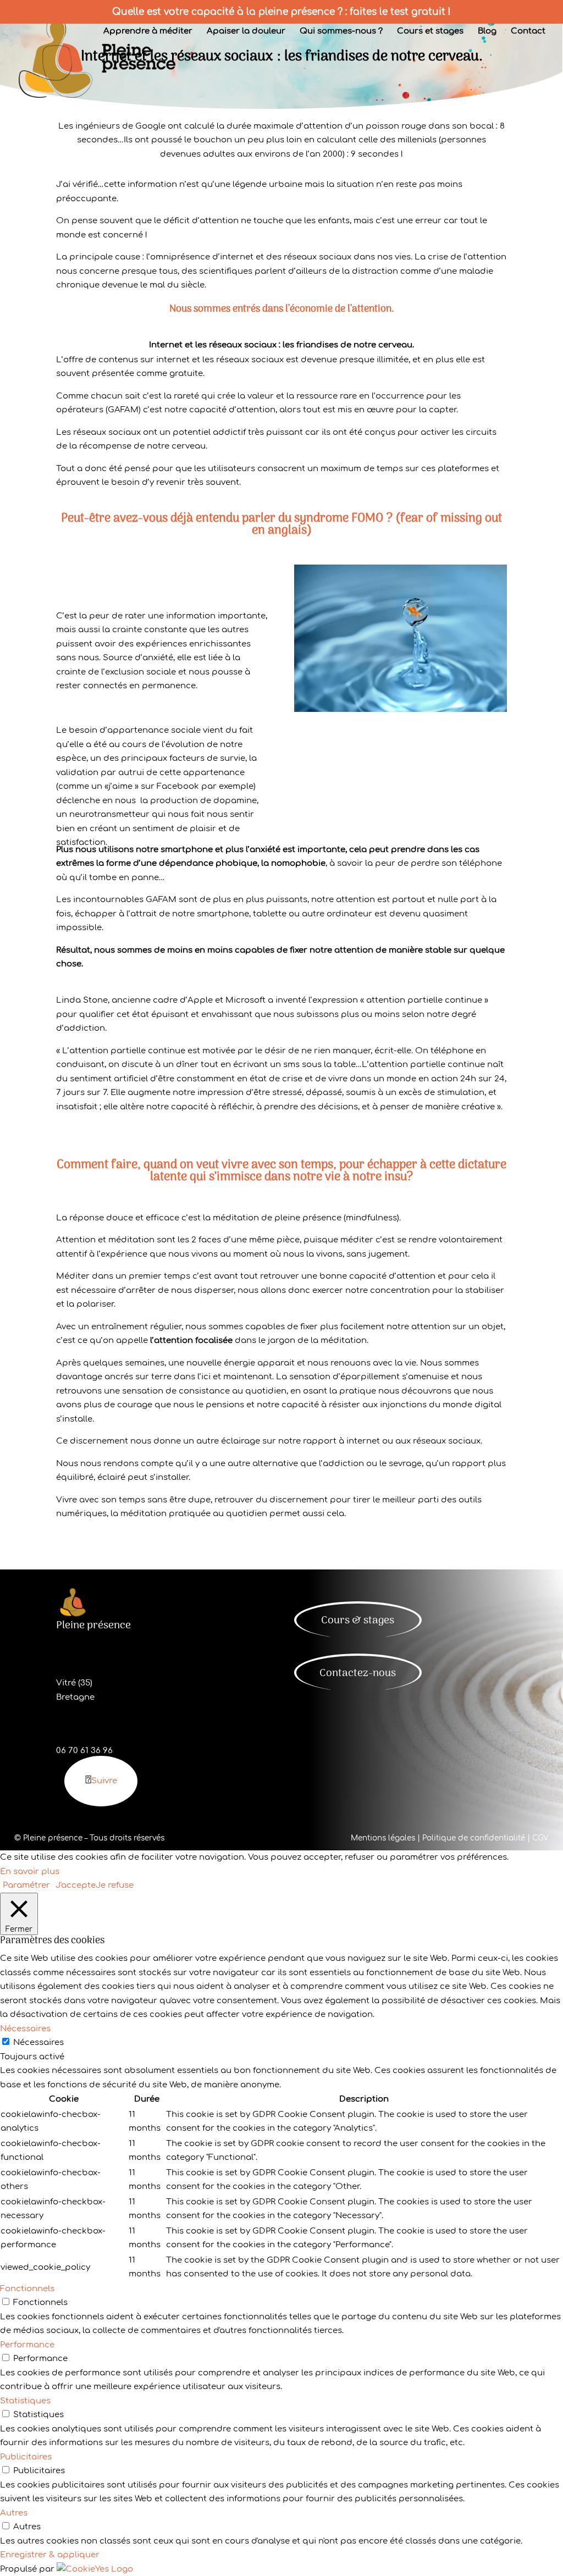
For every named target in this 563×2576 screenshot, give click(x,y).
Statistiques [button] (25, 2401)
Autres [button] (14, 2513)
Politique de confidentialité (474, 1838)
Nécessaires (38, 2042)
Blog (487, 32)
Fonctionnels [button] (27, 2289)
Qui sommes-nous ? (341, 32)
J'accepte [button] (76, 1885)
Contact (528, 32)
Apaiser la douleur (246, 32)
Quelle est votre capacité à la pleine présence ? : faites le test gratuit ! (281, 12)
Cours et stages (430, 32)
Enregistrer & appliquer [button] (50, 2555)
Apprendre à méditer (148, 32)
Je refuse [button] (115, 1885)
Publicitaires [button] (26, 2457)
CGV (540, 1838)
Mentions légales (383, 1838)
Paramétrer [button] (26, 1885)
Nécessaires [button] (25, 2029)
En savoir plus (30, 1872)
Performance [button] (27, 2345)
